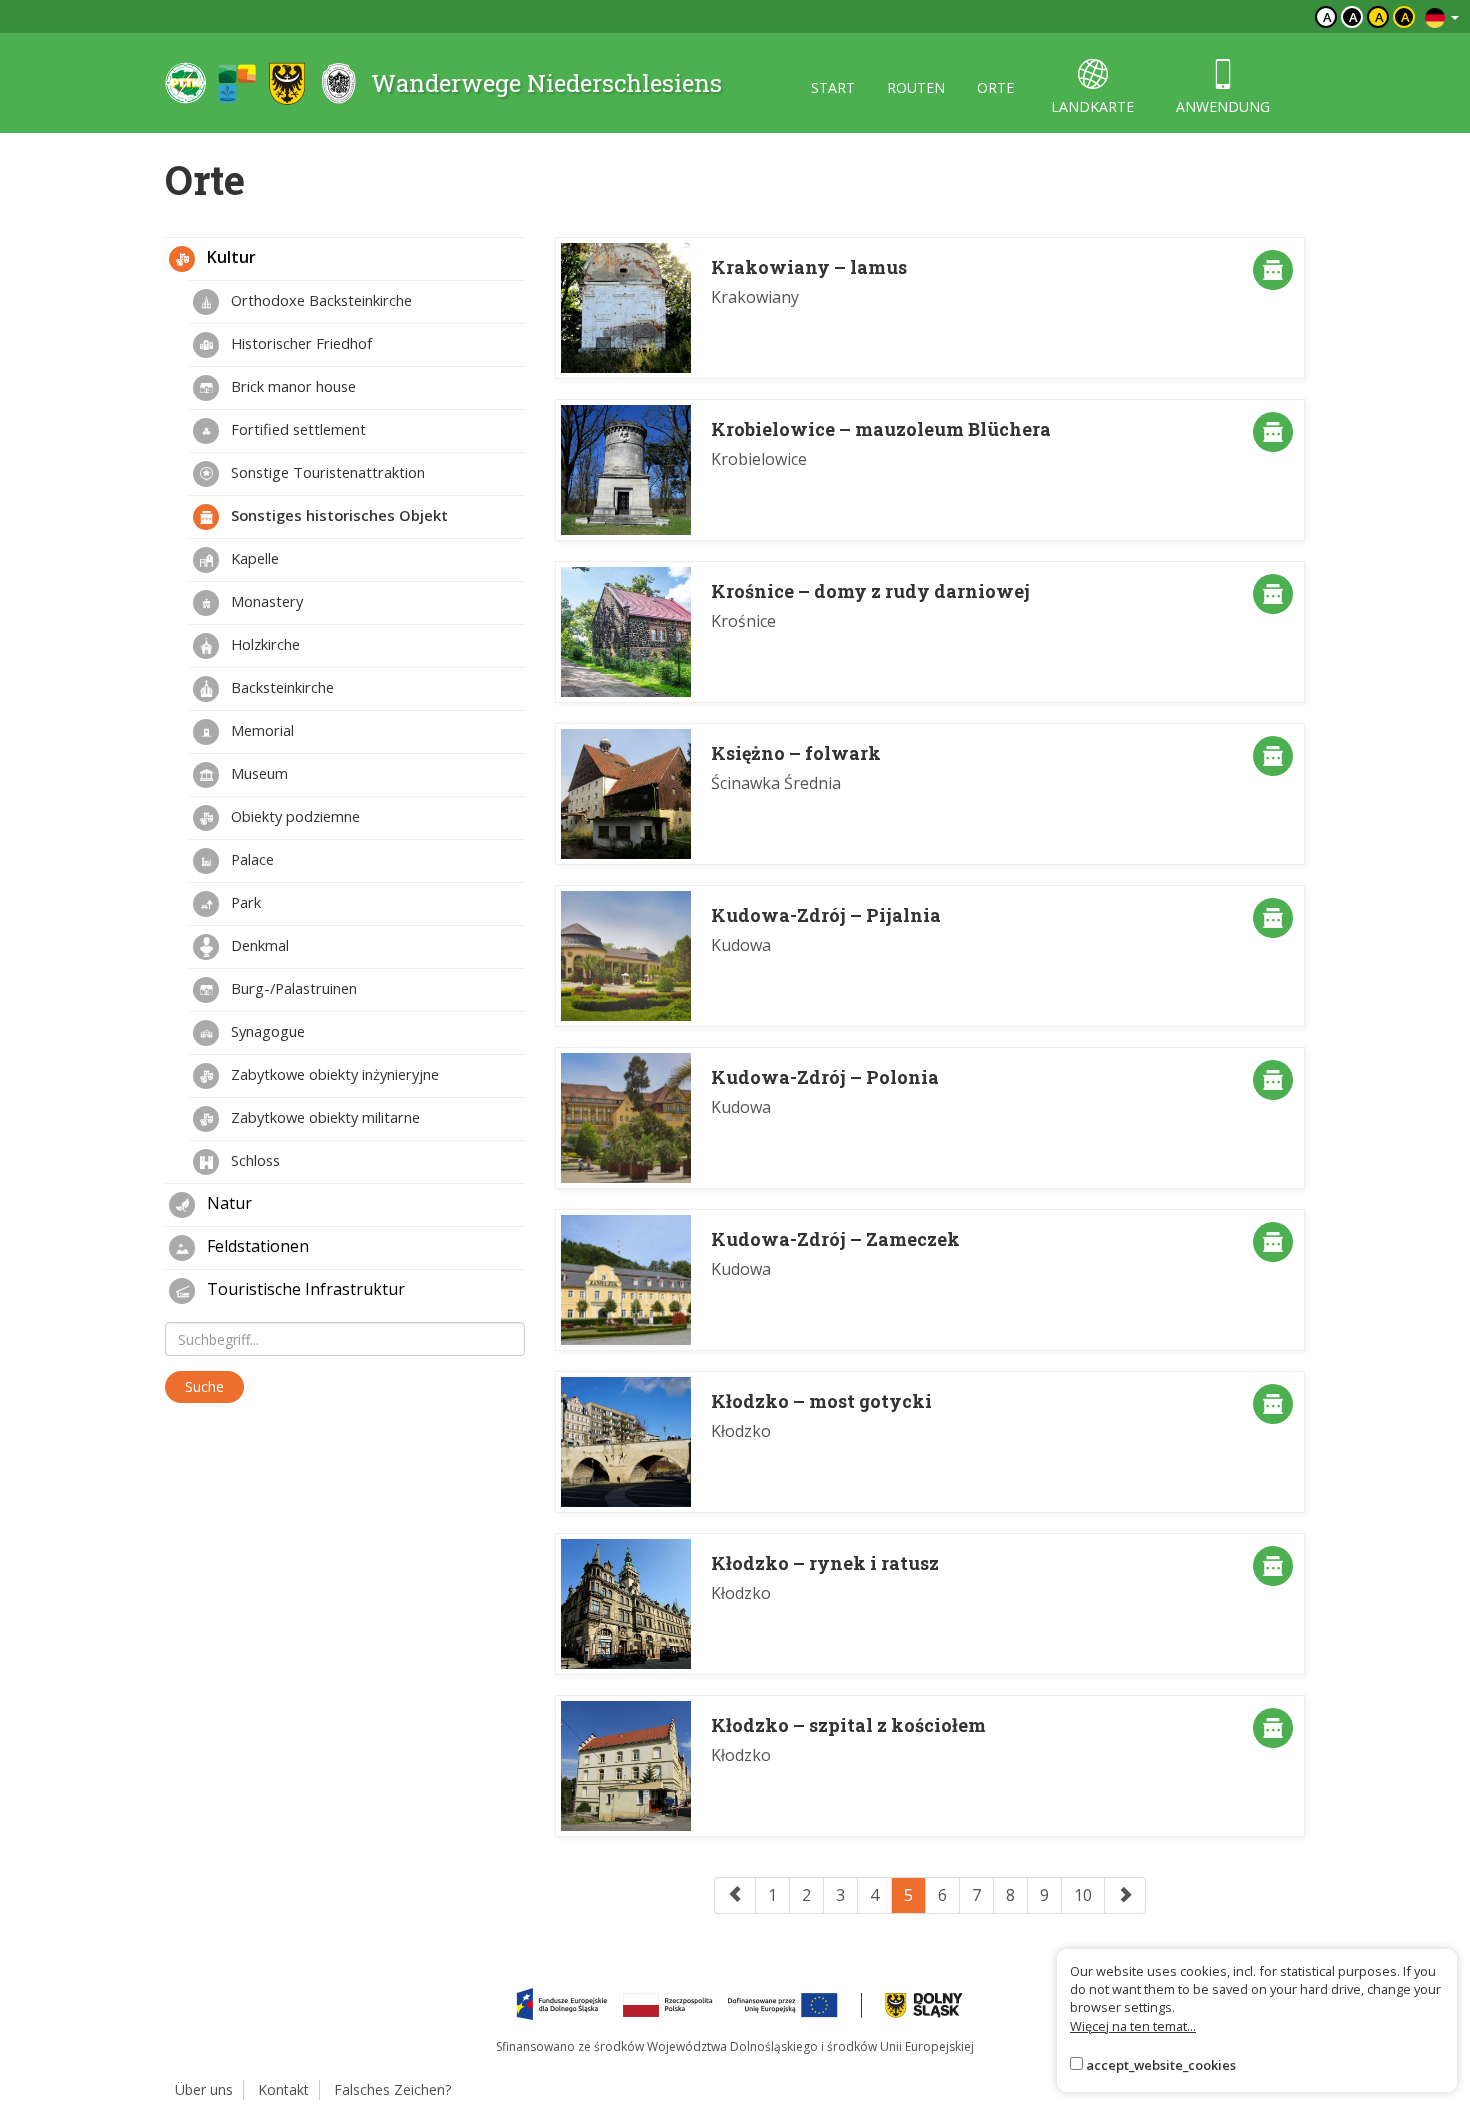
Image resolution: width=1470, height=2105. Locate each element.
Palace (250, 859)
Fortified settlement (296, 429)
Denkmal (258, 945)
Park (244, 902)
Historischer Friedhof (299, 343)
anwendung (1223, 106)
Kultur (229, 257)
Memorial (260, 730)
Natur (227, 1203)
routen (916, 87)
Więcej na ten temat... (1133, 2026)
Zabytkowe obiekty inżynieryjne (333, 1074)
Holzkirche (263, 644)
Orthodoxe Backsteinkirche (319, 300)
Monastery (265, 601)
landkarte (1092, 106)
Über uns (204, 2089)
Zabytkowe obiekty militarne (323, 1117)
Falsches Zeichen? (392, 2089)
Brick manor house (291, 386)
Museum (257, 773)
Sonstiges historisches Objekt (337, 515)
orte (995, 87)
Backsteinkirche (280, 687)
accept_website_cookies (1161, 2065)
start (833, 87)
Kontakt (283, 2089)
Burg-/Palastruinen (292, 988)
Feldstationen (256, 1246)
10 (1083, 1895)
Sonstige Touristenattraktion (326, 472)
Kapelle (253, 558)
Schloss (253, 1160)
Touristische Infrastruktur (304, 1289)
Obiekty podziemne (293, 816)
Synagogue (266, 1031)
